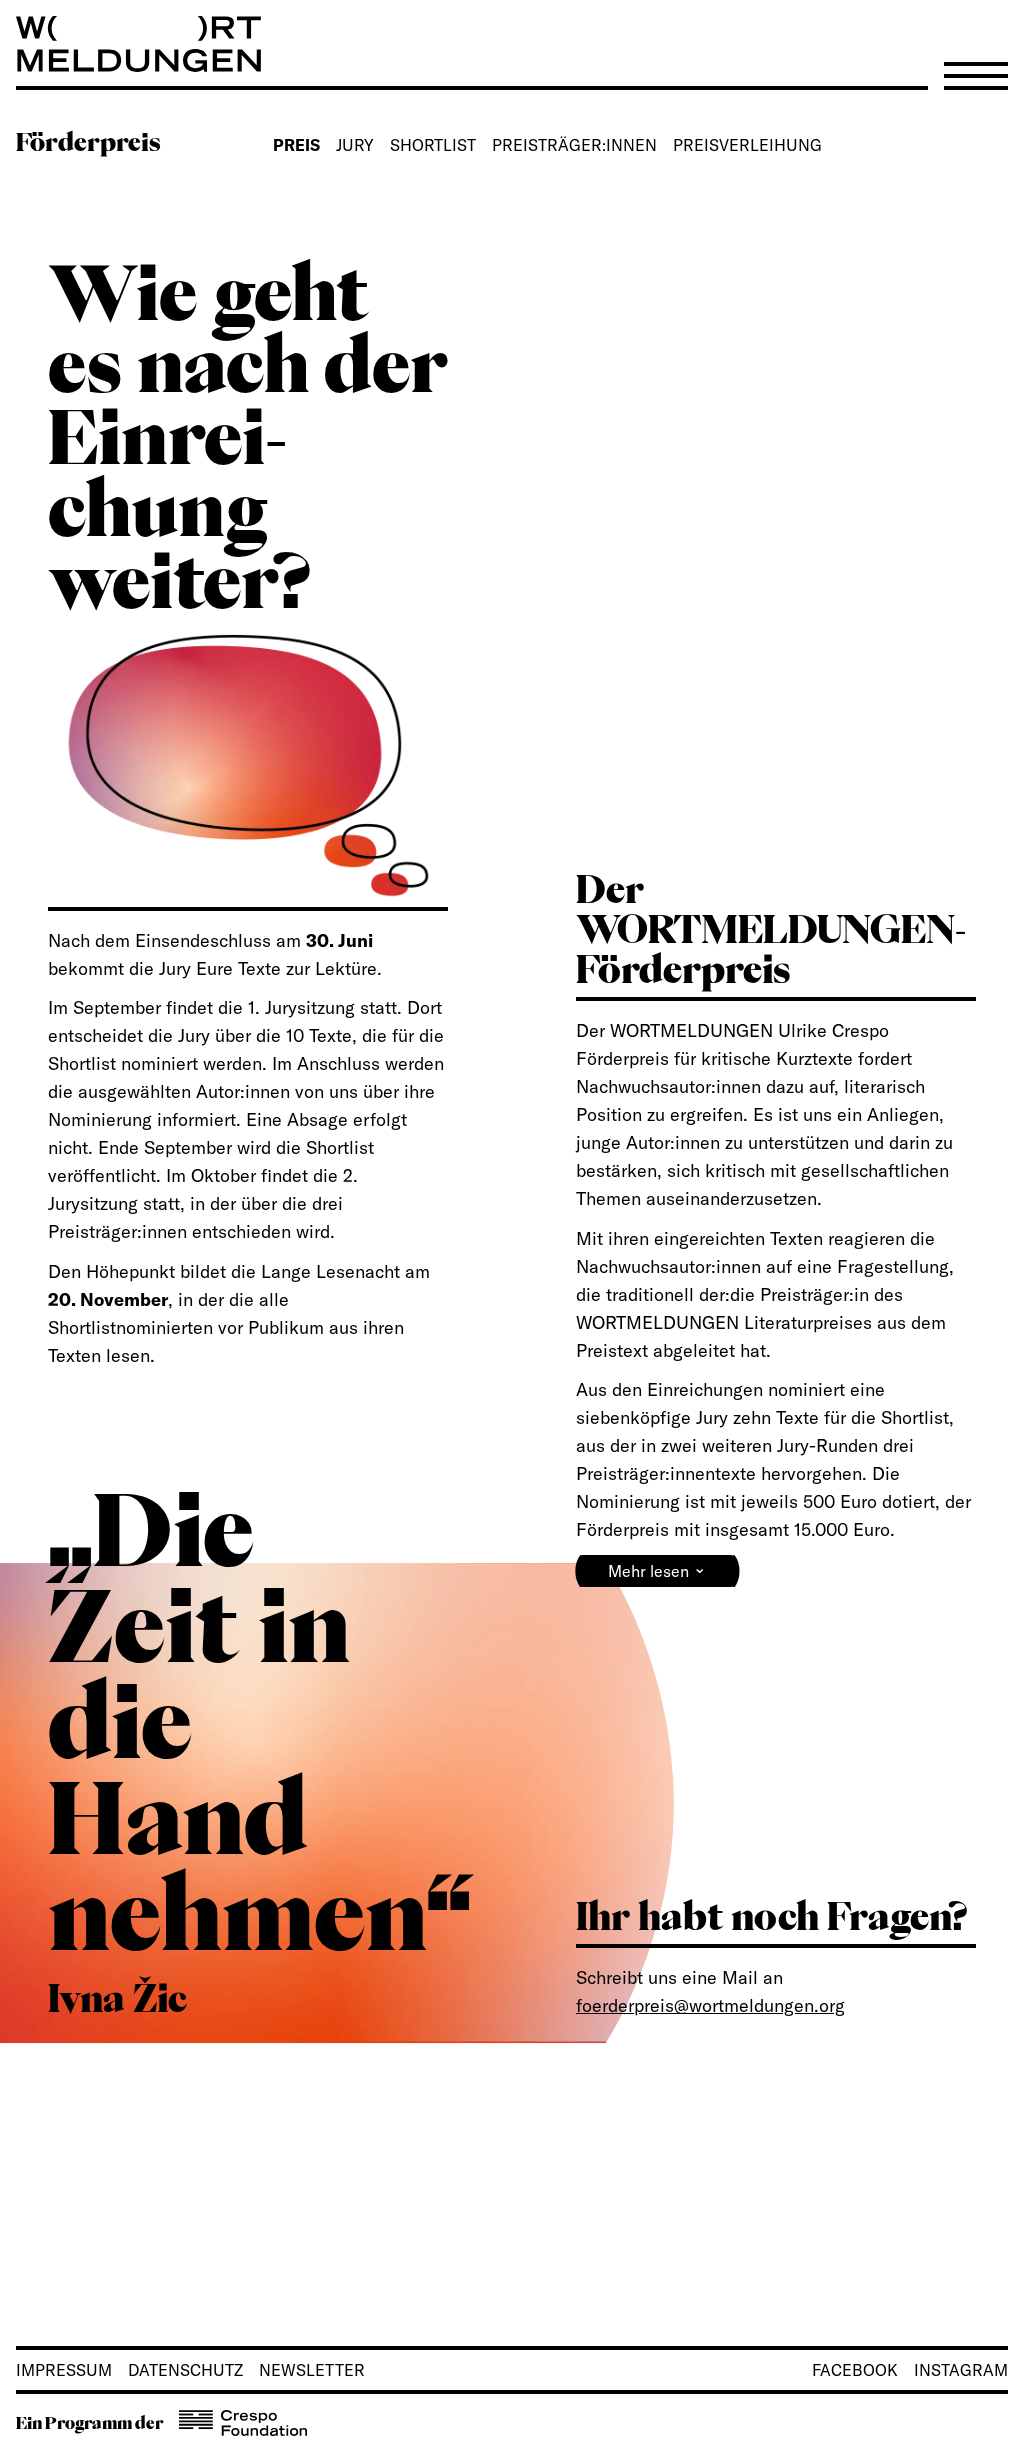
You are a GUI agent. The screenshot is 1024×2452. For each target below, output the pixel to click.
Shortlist (433, 145)
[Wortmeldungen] (512, 44)
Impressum (64, 2370)
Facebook (855, 2370)
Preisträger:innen (574, 145)
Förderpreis (88, 142)
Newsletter (312, 2370)
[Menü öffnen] (976, 76)
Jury (355, 145)
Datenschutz (185, 2370)
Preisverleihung (747, 145)
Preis (296, 145)
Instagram (961, 2370)
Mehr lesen (657, 1569)
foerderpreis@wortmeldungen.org (710, 2005)
